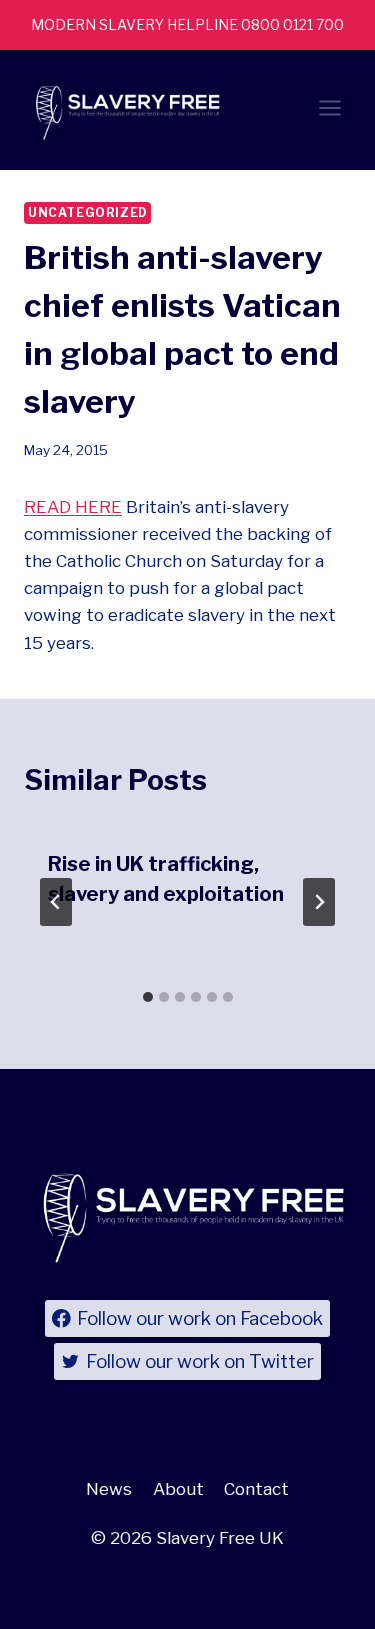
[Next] (319, 902)
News (109, 1489)
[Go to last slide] (56, 902)
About (178, 1489)
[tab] (148, 997)
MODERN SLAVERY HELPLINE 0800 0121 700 (187, 24)
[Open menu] (329, 111)
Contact (256, 1489)
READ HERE (73, 507)
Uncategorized (87, 213)
